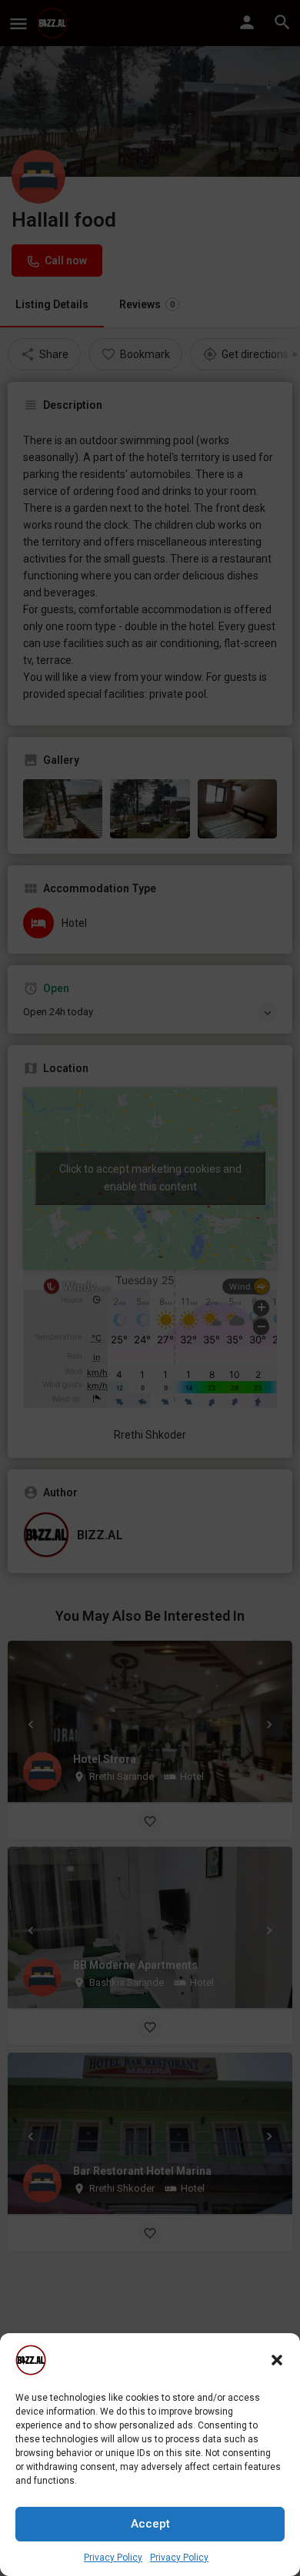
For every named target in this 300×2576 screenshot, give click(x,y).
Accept (150, 2524)
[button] (277, 2360)
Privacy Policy (113, 2558)
